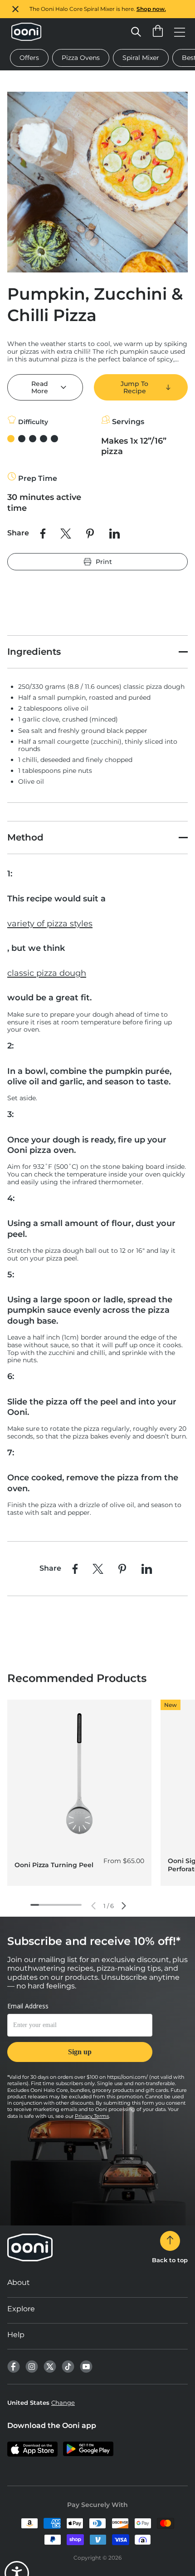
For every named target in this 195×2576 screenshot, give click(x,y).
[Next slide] (124, 1906)
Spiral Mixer (141, 58)
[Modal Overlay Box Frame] (80, 2037)
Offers (29, 58)
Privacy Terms (92, 2116)
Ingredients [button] (34, 652)
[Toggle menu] (180, 32)
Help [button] (16, 2335)
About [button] (19, 2282)
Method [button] (25, 837)
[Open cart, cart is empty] (158, 32)
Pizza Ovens (81, 58)
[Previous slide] (93, 1906)
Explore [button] (21, 2309)
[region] (97, 9)
